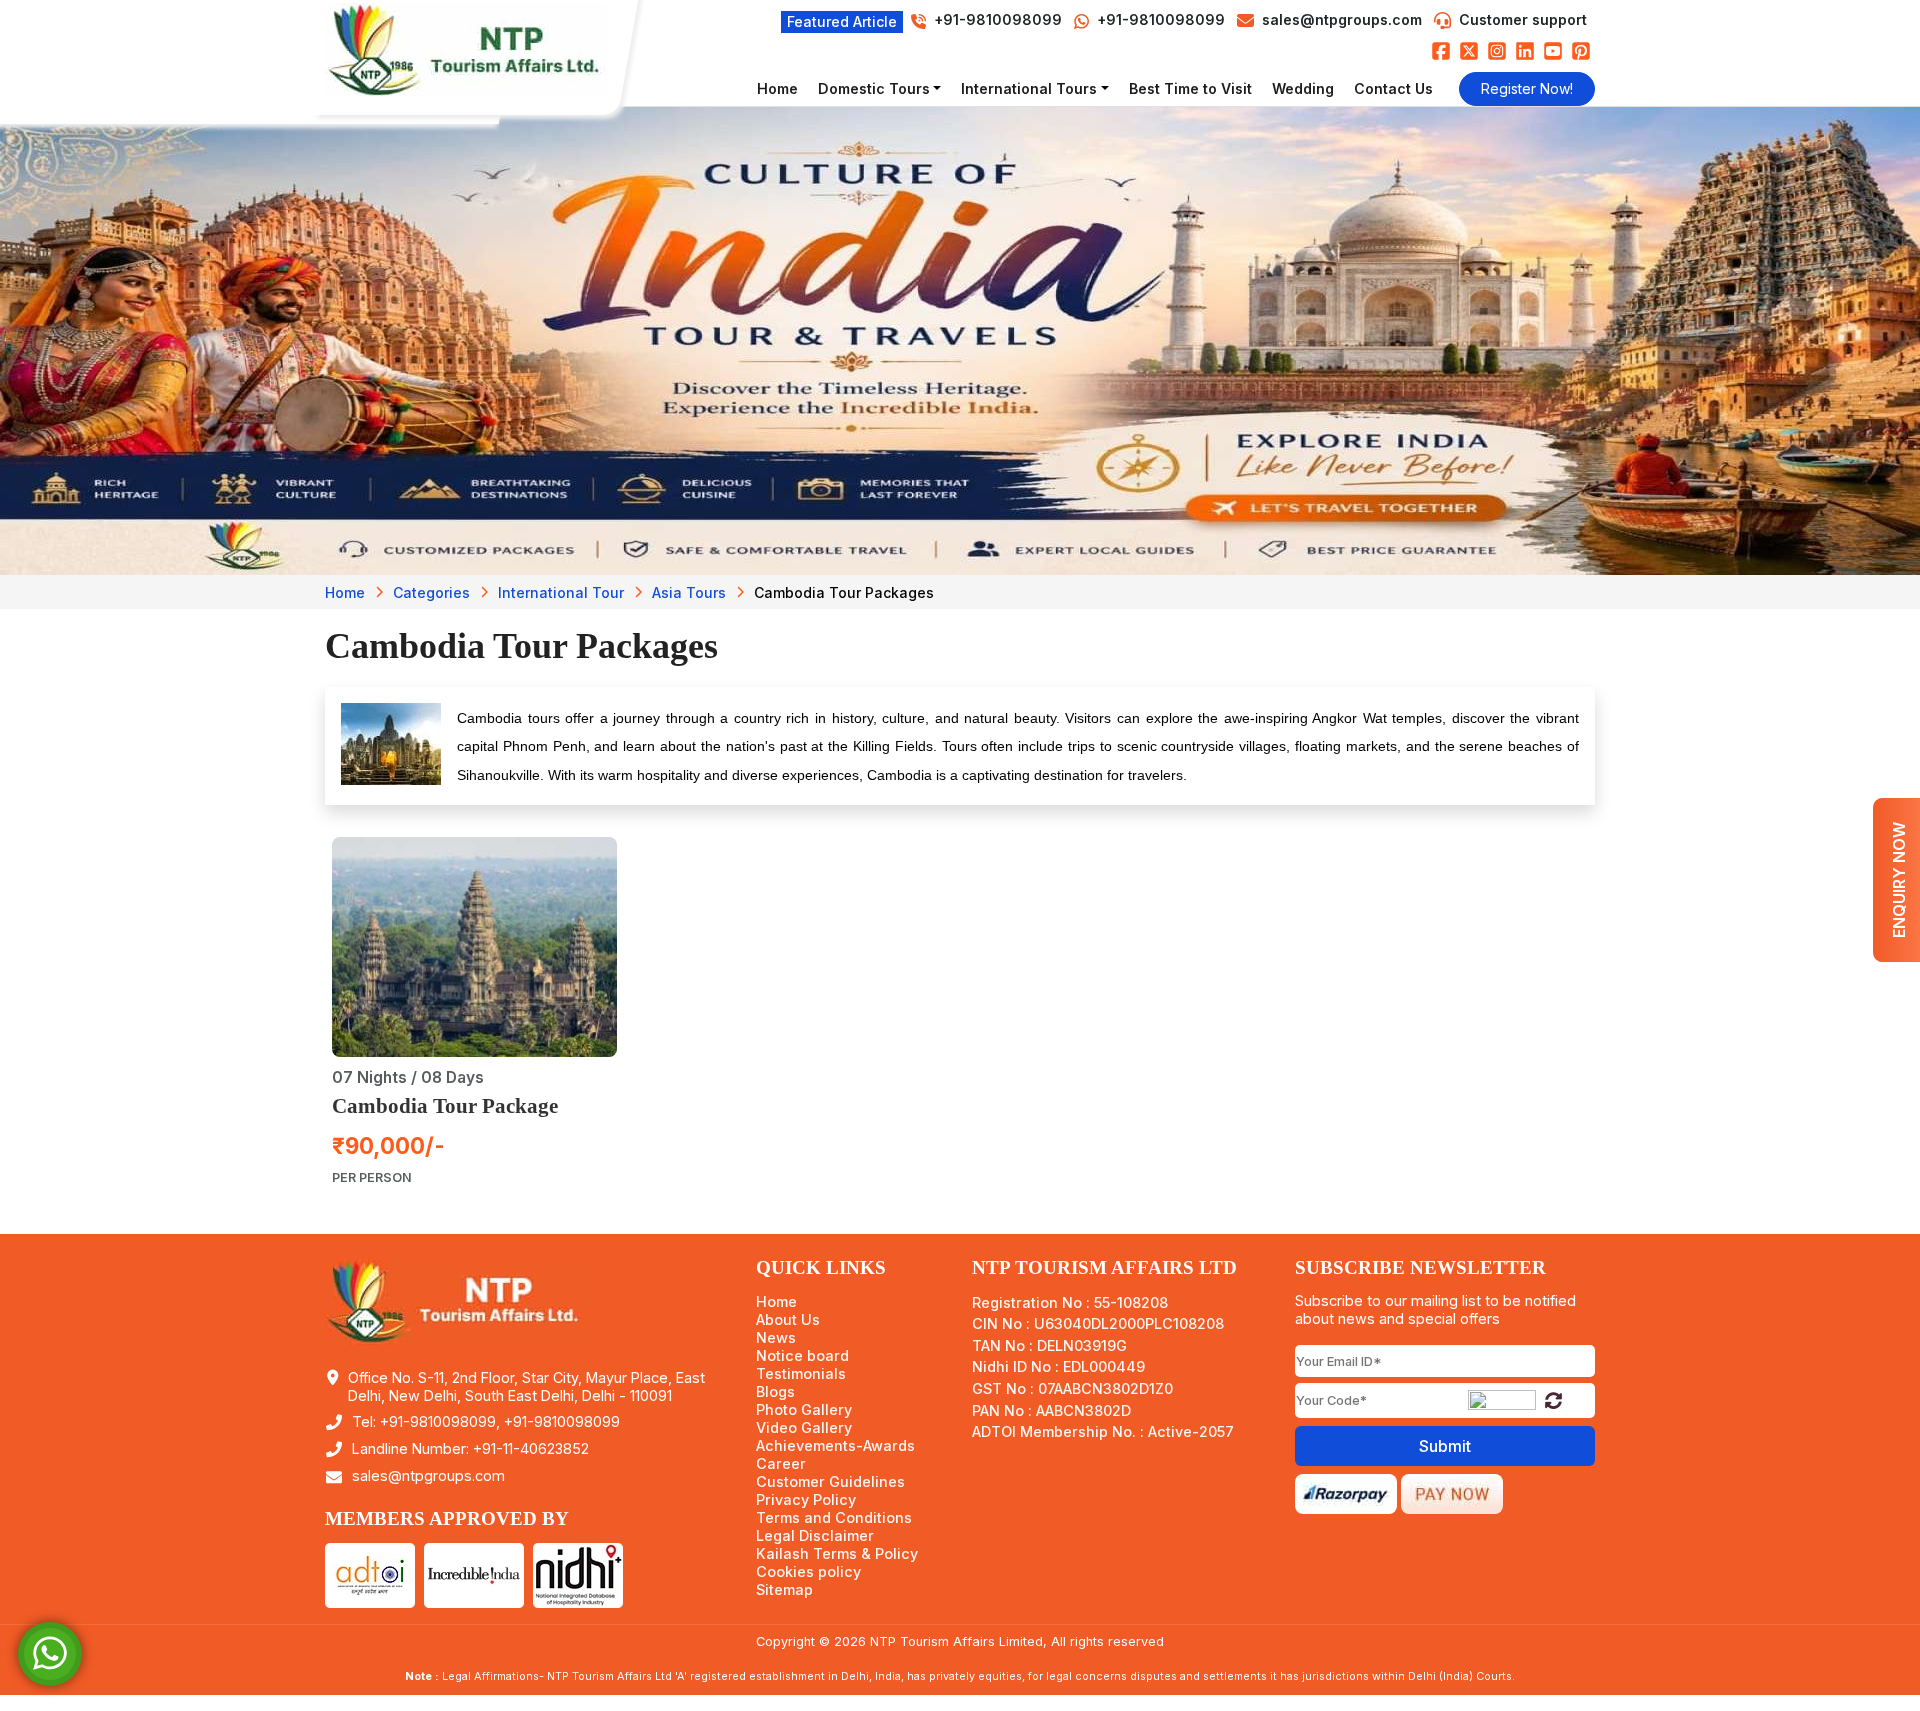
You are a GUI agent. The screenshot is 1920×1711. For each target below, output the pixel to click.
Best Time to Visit (1190, 88)
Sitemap (784, 1590)
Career (781, 1464)
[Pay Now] (1452, 1492)
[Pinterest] (1581, 50)
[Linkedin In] (1525, 50)
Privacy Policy (806, 1500)
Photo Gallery (804, 1410)
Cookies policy (808, 1572)
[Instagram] (1497, 50)
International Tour (561, 592)
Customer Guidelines (830, 1482)
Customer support (1523, 19)
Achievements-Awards (835, 1446)
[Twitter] (1469, 50)
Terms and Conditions (834, 1518)
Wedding (1303, 88)
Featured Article (842, 21)
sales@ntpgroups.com (1342, 19)
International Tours (1029, 88)
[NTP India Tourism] (475, 49)
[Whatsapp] (50, 1652)
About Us (788, 1320)
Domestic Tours (874, 88)
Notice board (802, 1356)
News (776, 1338)
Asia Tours (689, 592)
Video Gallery (804, 1428)
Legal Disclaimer (815, 1536)
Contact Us (1393, 88)
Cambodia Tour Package (445, 1106)
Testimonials (801, 1374)
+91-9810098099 (1159, 19)
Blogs (775, 1392)
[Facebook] (1441, 50)
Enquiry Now (1899, 880)
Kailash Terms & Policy (837, 1554)
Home (777, 88)
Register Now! (1527, 88)
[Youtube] (1553, 50)
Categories (431, 592)
